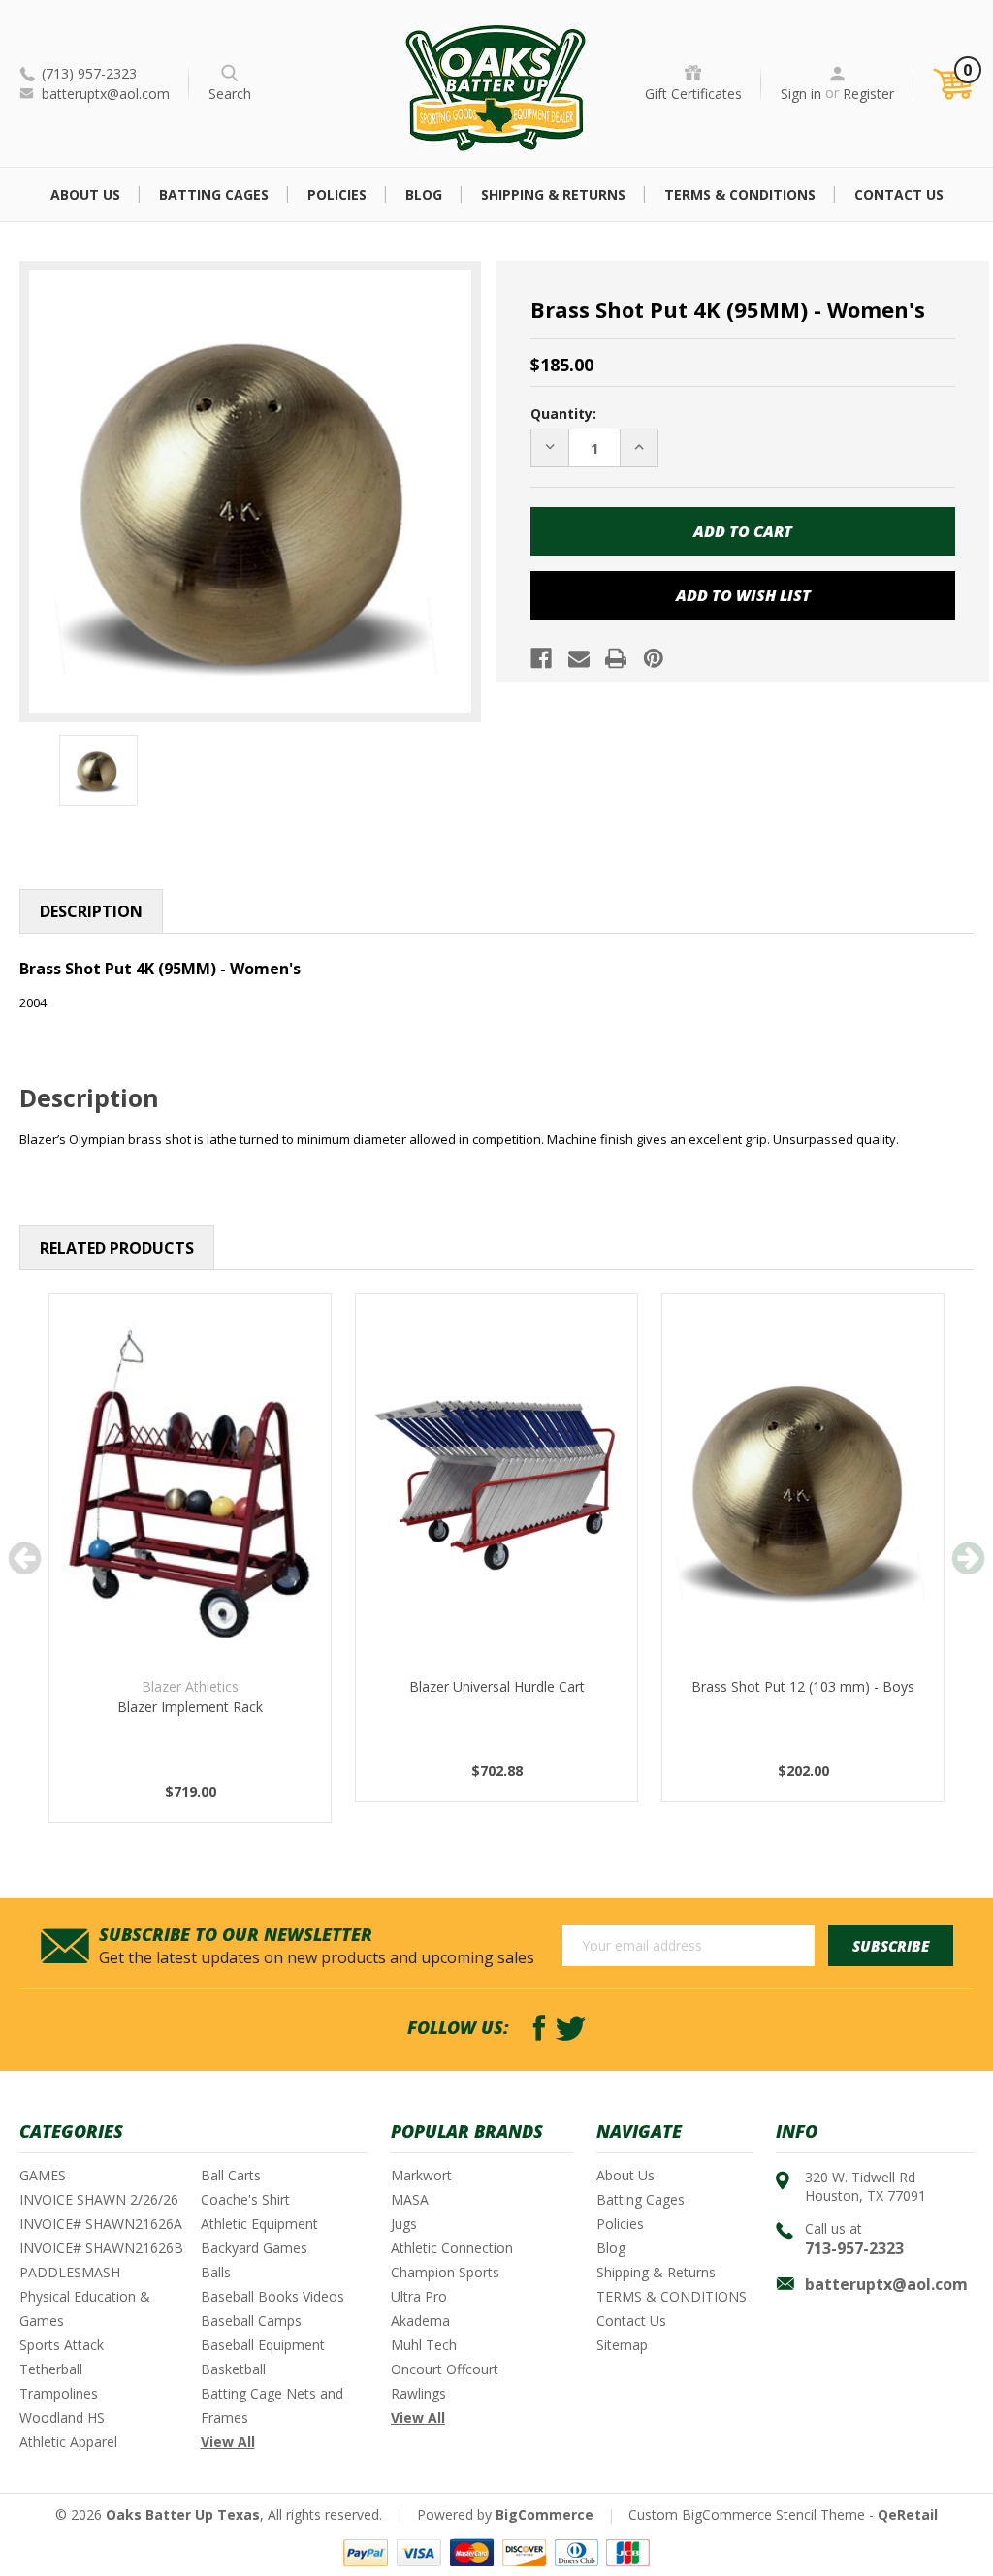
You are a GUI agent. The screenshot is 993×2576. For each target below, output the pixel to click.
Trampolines (59, 2393)
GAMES (43, 2175)
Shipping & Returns (553, 194)
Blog (424, 194)
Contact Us (899, 194)
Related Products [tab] (117, 1248)
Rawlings (418, 2393)
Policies (337, 194)
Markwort (421, 2175)
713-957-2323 (854, 2248)
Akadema (420, 2321)
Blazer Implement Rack (190, 1707)
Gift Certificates (693, 94)
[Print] (616, 658)
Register (868, 94)
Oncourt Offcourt (445, 2369)
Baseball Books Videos (272, 2296)
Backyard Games (254, 2248)
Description (91, 911)
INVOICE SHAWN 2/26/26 (99, 2199)
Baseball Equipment (263, 2345)
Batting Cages (214, 194)
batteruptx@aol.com (106, 94)
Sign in (801, 94)
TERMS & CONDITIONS (740, 194)
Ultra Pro (419, 2296)
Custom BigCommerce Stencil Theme (747, 2514)
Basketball (233, 2369)
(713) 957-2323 (89, 73)
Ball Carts (231, 2175)
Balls (216, 2272)
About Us (85, 194)
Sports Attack (62, 2345)
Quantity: (563, 413)
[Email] (579, 658)
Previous (25, 1558)
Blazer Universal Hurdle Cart (497, 1686)
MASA (410, 2199)
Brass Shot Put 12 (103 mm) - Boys (803, 1686)
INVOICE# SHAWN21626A (101, 2224)
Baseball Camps (251, 2321)
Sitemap (622, 2345)
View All (228, 2442)
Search (230, 94)
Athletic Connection (452, 2248)
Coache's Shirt (245, 2199)
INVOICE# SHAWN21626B (101, 2248)
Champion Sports (445, 2272)
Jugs (404, 2224)
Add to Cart (190, 1507)
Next (968, 1558)
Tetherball (51, 2369)
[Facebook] (541, 658)
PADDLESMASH (70, 2272)
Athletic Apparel (68, 2442)
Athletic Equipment (259, 2224)
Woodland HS (62, 2417)
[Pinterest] (654, 658)
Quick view (190, 1458)
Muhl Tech (424, 2345)
